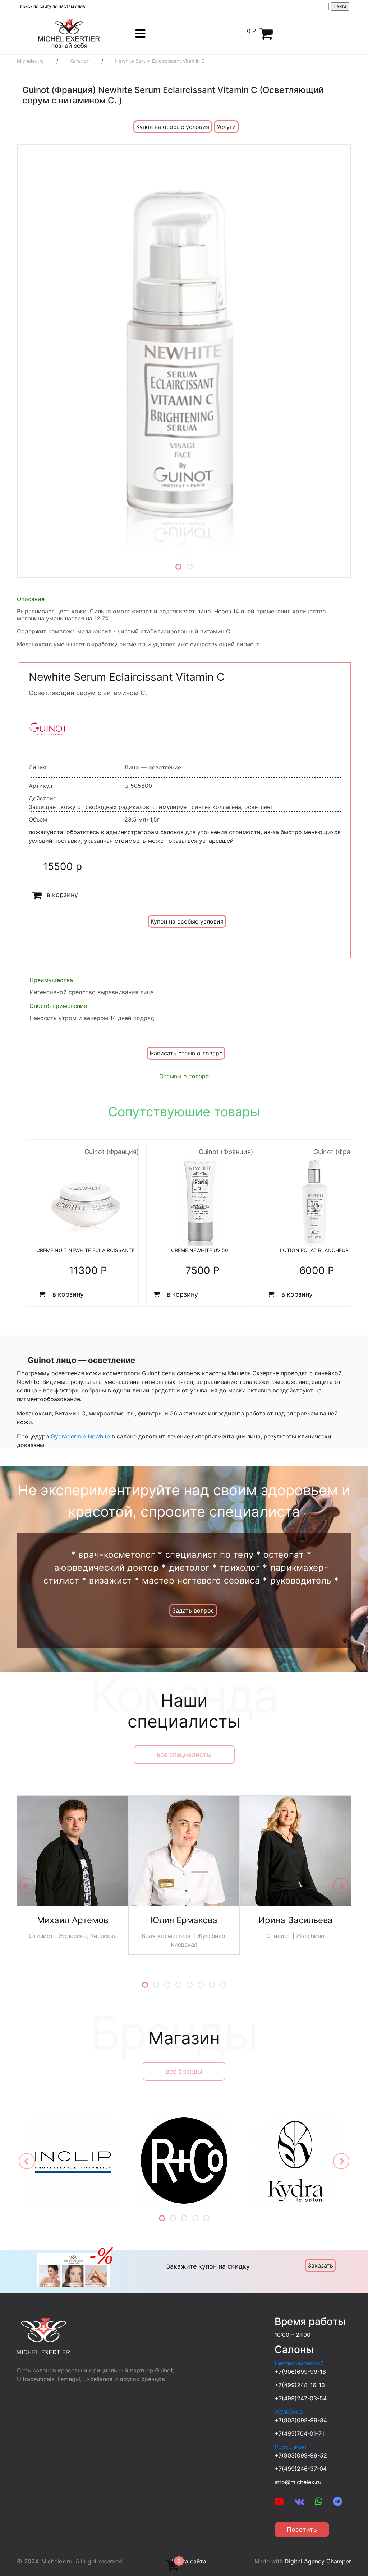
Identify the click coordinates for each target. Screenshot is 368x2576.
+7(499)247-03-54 (301, 2398)
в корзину (62, 895)
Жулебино (289, 2412)
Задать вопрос (193, 1610)
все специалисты (184, 1755)
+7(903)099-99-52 (301, 2455)
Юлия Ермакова (184, 1920)
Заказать (320, 2265)
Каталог (79, 61)
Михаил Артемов (73, 1920)
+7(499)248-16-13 (300, 2385)
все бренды (184, 2071)
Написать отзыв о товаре (186, 1053)
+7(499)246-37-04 (301, 2469)
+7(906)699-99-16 (300, 2372)
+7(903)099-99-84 (301, 2420)
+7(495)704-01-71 (299, 2433)
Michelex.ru (30, 61)
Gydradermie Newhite (80, 1436)
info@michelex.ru (298, 2482)
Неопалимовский (299, 2363)
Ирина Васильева (296, 1920)
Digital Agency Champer (318, 2561)
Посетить (302, 2529)
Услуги (226, 127)
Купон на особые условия (173, 127)
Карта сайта (189, 2561)
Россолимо (291, 2447)
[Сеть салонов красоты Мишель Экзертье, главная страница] (69, 33)
